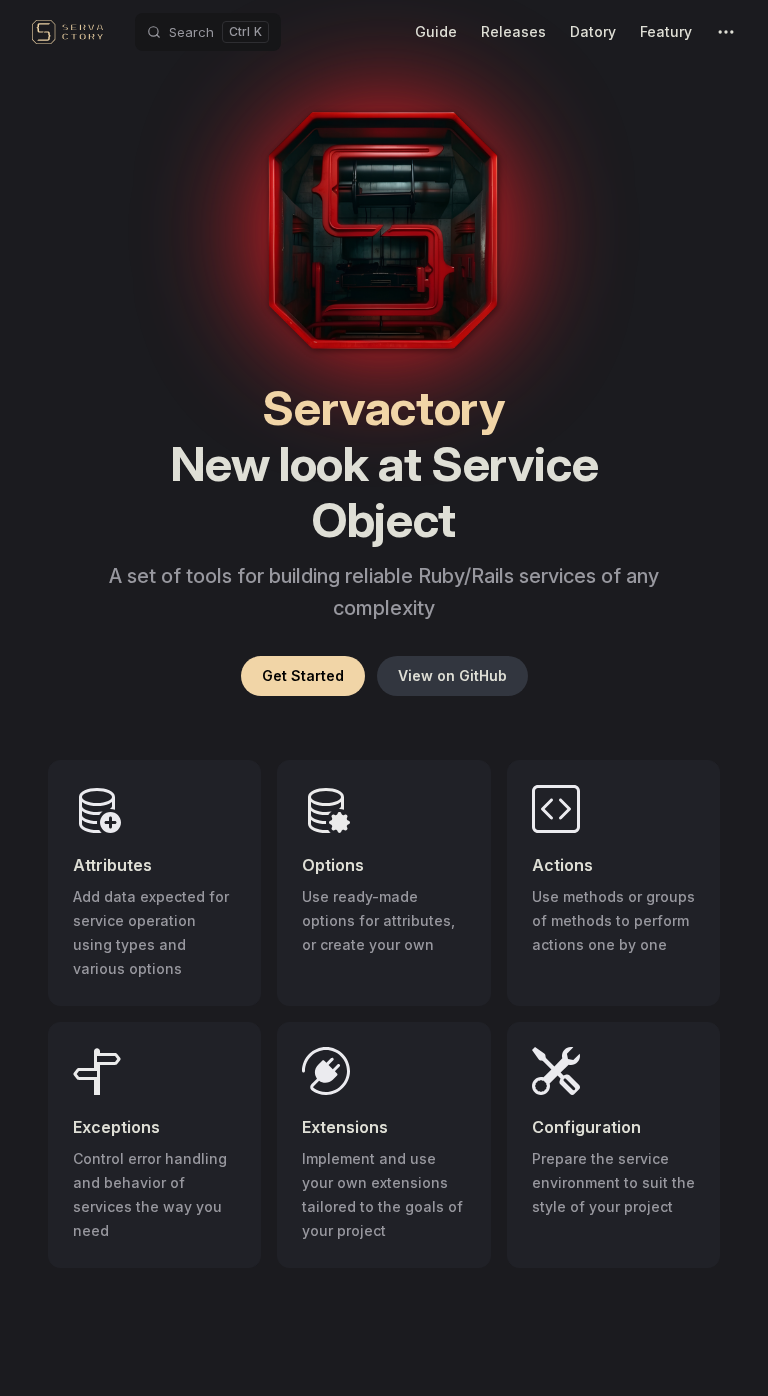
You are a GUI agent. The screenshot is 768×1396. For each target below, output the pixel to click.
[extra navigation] (726, 32)
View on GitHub (452, 675)
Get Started (303, 675)
